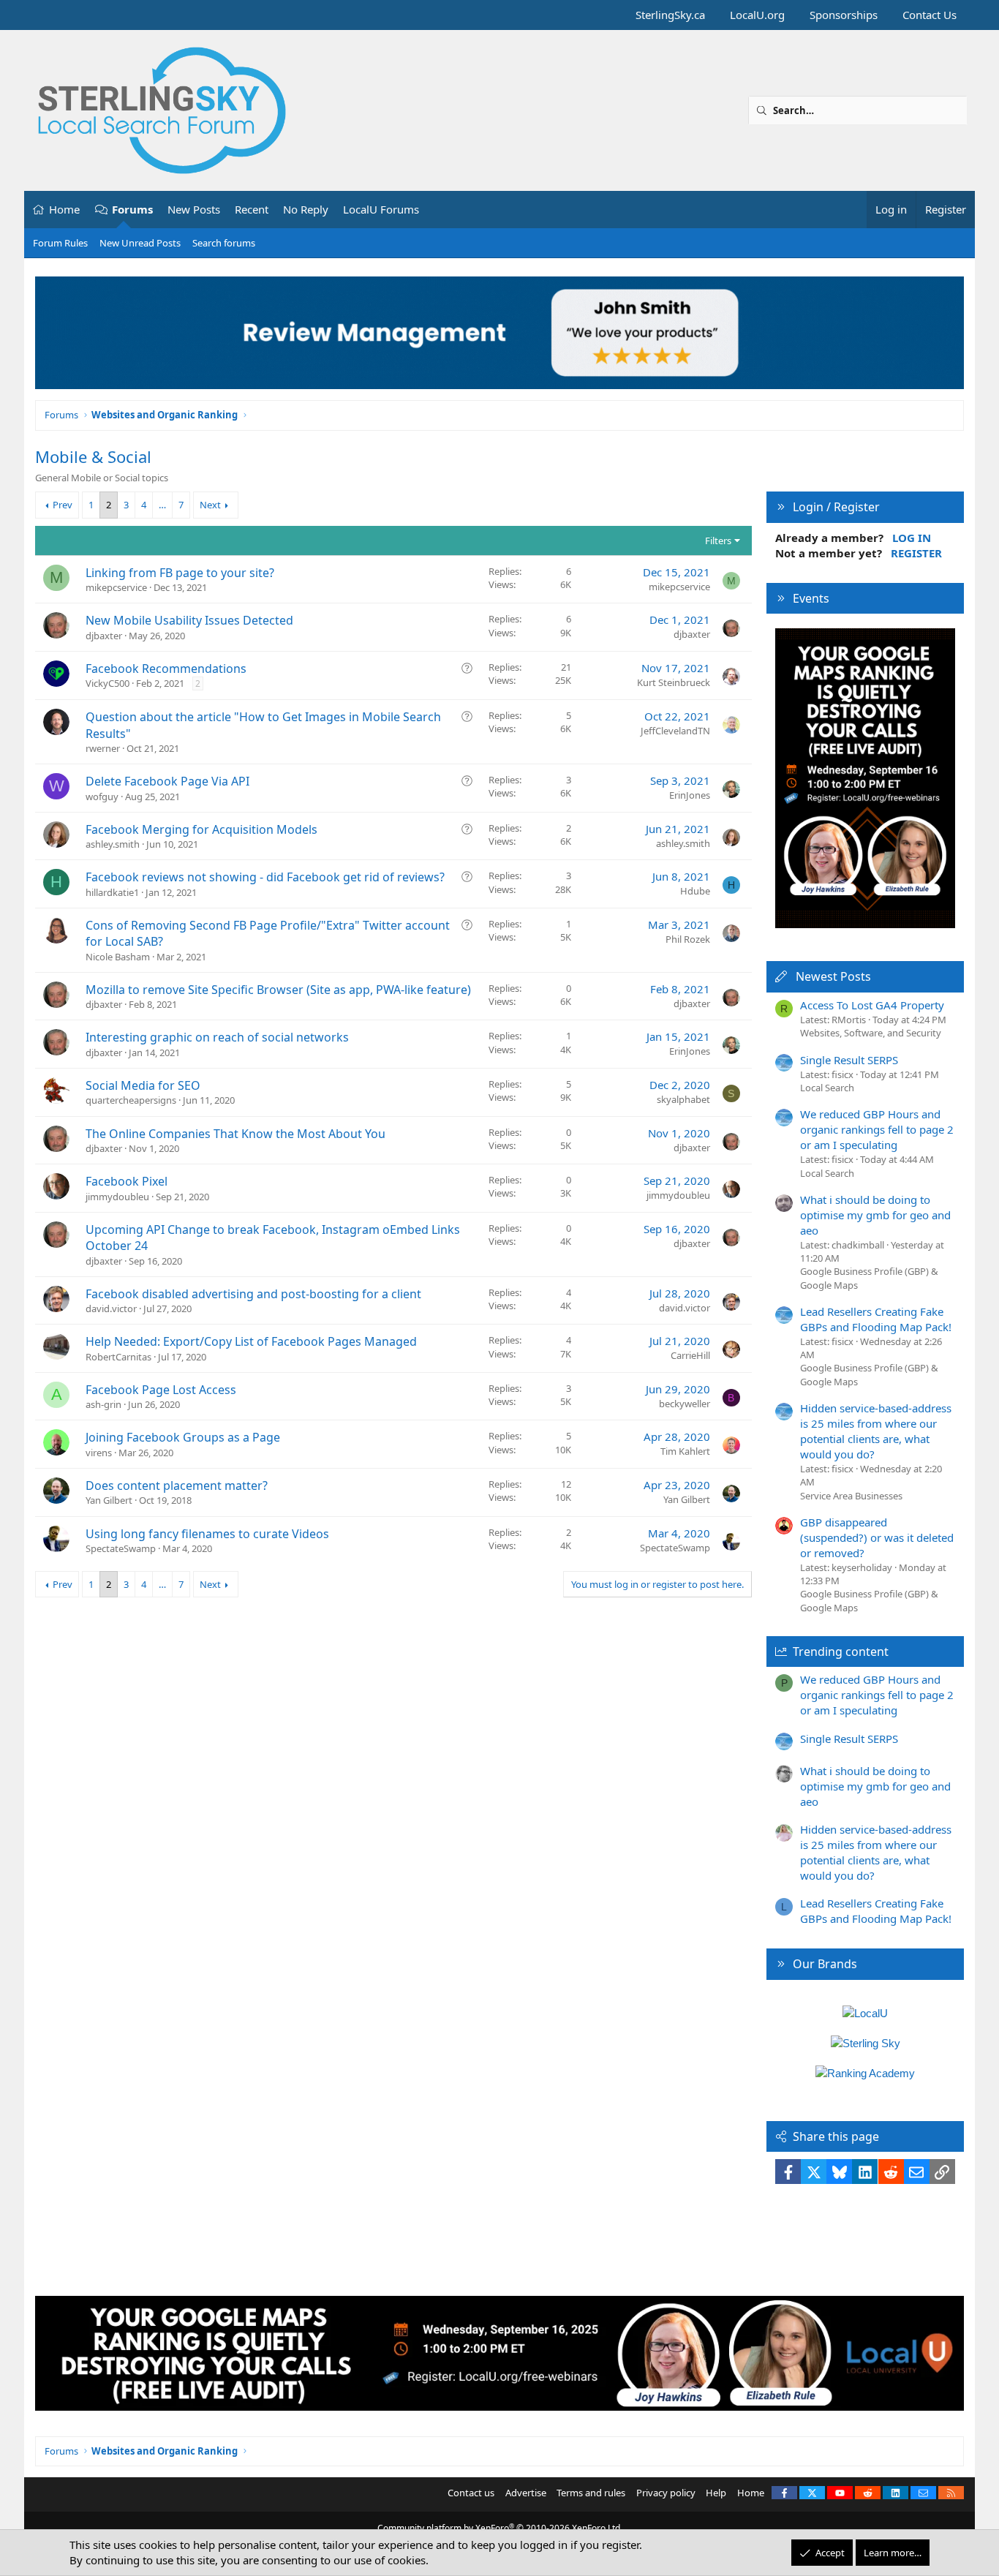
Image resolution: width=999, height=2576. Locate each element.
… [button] (162, 505)
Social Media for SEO (143, 1085)
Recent (252, 209)
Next (210, 505)
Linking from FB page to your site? (180, 573)
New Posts (194, 209)
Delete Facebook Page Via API (167, 781)
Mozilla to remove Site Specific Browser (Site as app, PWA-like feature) (278, 990)
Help (716, 2493)
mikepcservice (116, 587)
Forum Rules (60, 243)
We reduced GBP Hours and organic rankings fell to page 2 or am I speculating (877, 1129)
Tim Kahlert (685, 1451)
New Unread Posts (140, 243)
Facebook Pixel (127, 1181)
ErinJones (690, 795)
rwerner (103, 748)
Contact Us (930, 15)
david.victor (111, 1308)
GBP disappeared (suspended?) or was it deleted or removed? (877, 1537)
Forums (132, 209)
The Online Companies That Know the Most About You (235, 1134)
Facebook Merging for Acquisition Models (201, 829)
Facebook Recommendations (166, 669)
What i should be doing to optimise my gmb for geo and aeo (875, 1215)
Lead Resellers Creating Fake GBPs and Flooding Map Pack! (876, 1319)
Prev (63, 505)
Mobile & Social (93, 456)
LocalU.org (757, 15)
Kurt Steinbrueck (674, 682)
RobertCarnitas (118, 1357)
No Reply (306, 209)
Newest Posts (833, 976)
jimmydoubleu (117, 1197)
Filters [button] (718, 541)
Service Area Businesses (851, 1496)
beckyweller (685, 1404)
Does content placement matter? (177, 1485)
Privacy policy (666, 2493)
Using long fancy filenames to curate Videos (207, 1534)
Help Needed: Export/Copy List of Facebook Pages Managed (251, 1341)
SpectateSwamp (121, 1548)
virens (99, 1453)
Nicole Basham (118, 957)
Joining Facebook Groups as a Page (183, 1437)
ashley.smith (113, 844)
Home (64, 209)
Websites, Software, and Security (871, 1033)
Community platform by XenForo (500, 2528)
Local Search (827, 1088)
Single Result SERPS (849, 1060)
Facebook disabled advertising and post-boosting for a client (253, 1294)
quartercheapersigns (131, 1100)
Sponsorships (844, 15)
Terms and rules (591, 2493)
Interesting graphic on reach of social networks (217, 1037)
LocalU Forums (381, 209)
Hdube (695, 891)
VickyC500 (108, 683)
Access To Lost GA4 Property (872, 1005)
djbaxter (104, 636)
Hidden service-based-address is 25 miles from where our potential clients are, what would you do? (876, 1431)
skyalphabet (683, 1099)
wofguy (102, 796)
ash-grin (103, 1404)
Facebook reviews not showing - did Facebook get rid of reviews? (265, 877)
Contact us (471, 2493)
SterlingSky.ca (670, 15)
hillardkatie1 (112, 892)
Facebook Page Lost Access (161, 1390)
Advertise (526, 2493)
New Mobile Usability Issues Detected (189, 620)
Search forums (224, 243)
